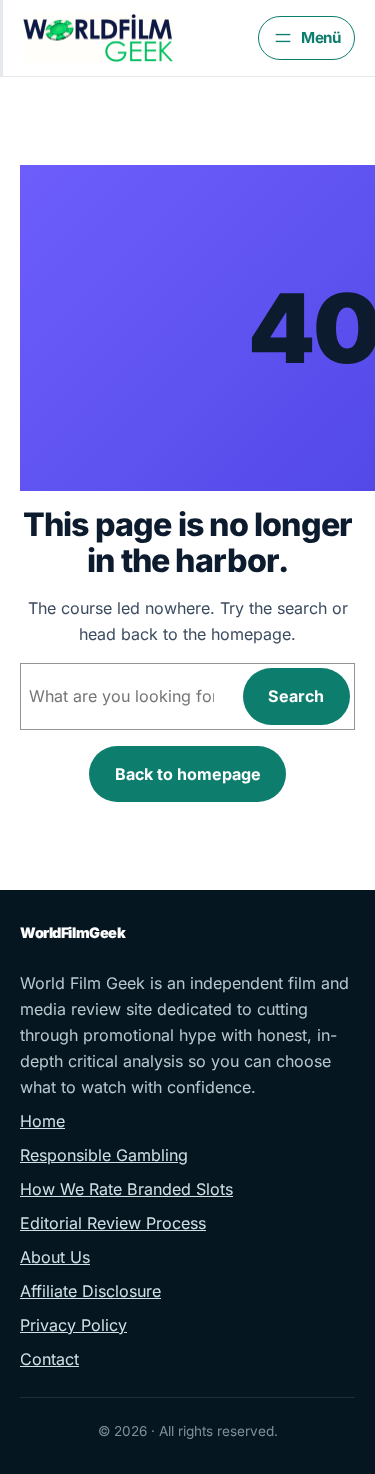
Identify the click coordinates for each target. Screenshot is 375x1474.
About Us (55, 1257)
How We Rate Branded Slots (126, 1189)
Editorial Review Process (113, 1223)
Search (296, 696)
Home (42, 1121)
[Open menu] (306, 38)
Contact (49, 1359)
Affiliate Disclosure (90, 1291)
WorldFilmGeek (72, 933)
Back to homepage (188, 774)
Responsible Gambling (104, 1155)
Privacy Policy (73, 1325)
